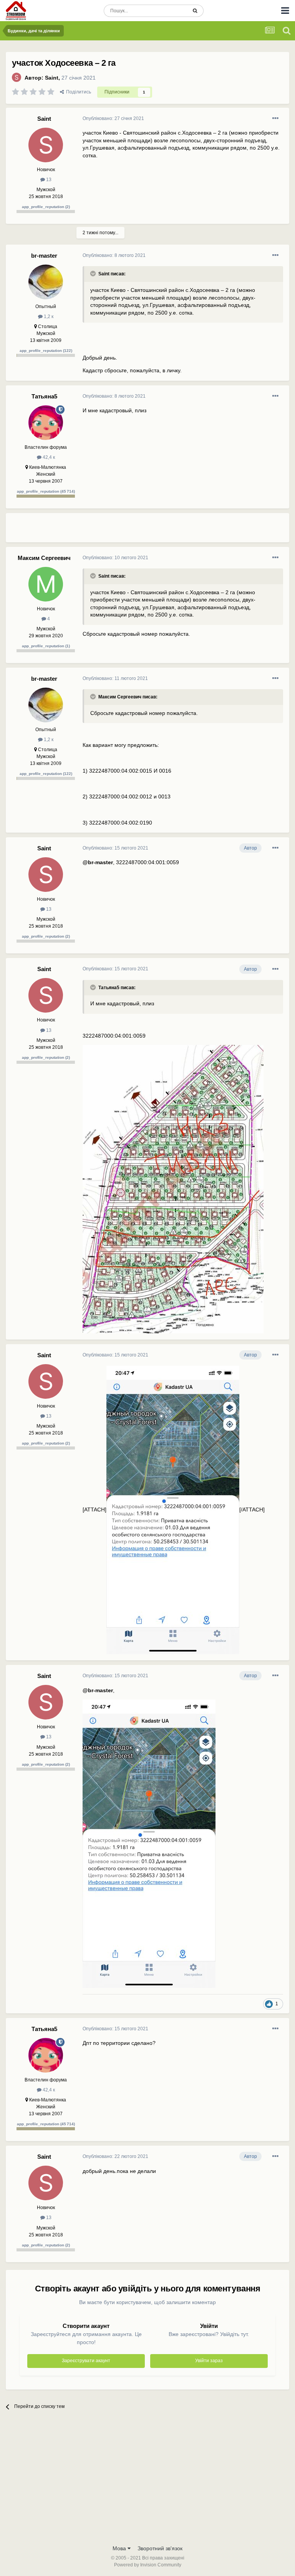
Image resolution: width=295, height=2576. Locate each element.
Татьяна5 (44, 396)
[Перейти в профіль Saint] (17, 77)
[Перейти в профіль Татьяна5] (46, 423)
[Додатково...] (275, 118)
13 (48, 180)
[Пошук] (195, 11)
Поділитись (77, 92)
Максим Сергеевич (44, 558)
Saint (52, 78)
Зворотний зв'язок (160, 2548)
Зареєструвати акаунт (86, 2361)
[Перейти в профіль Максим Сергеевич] (46, 584)
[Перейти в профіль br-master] (46, 282)
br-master (44, 256)
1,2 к (48, 317)
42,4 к (48, 457)
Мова (120, 2548)
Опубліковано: (113, 118)
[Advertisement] (172, 531)
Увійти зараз (209, 2361)
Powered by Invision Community (148, 2565)
